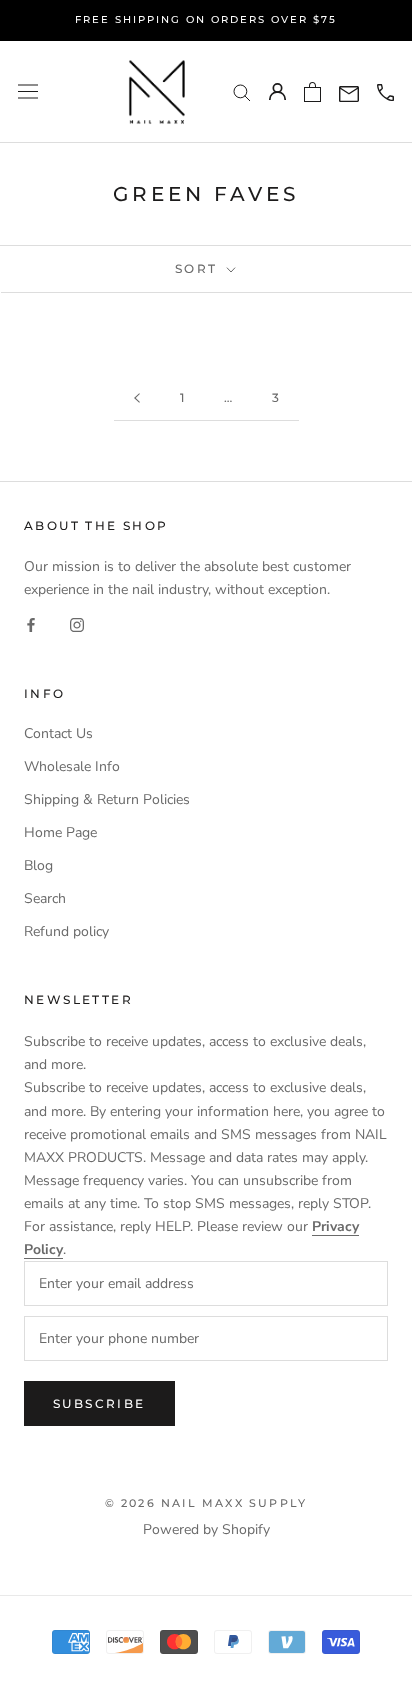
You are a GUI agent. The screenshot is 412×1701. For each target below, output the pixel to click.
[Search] (242, 91)
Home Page (60, 832)
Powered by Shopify (206, 1529)
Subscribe (99, 1403)
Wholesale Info (72, 766)
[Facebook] (31, 624)
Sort (199, 268)
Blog (38, 865)
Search (45, 898)
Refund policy (66, 931)
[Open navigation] (28, 91)
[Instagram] (77, 624)
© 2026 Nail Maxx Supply (206, 1503)
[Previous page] (137, 398)
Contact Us (58, 733)
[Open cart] (312, 92)
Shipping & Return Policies (107, 799)
